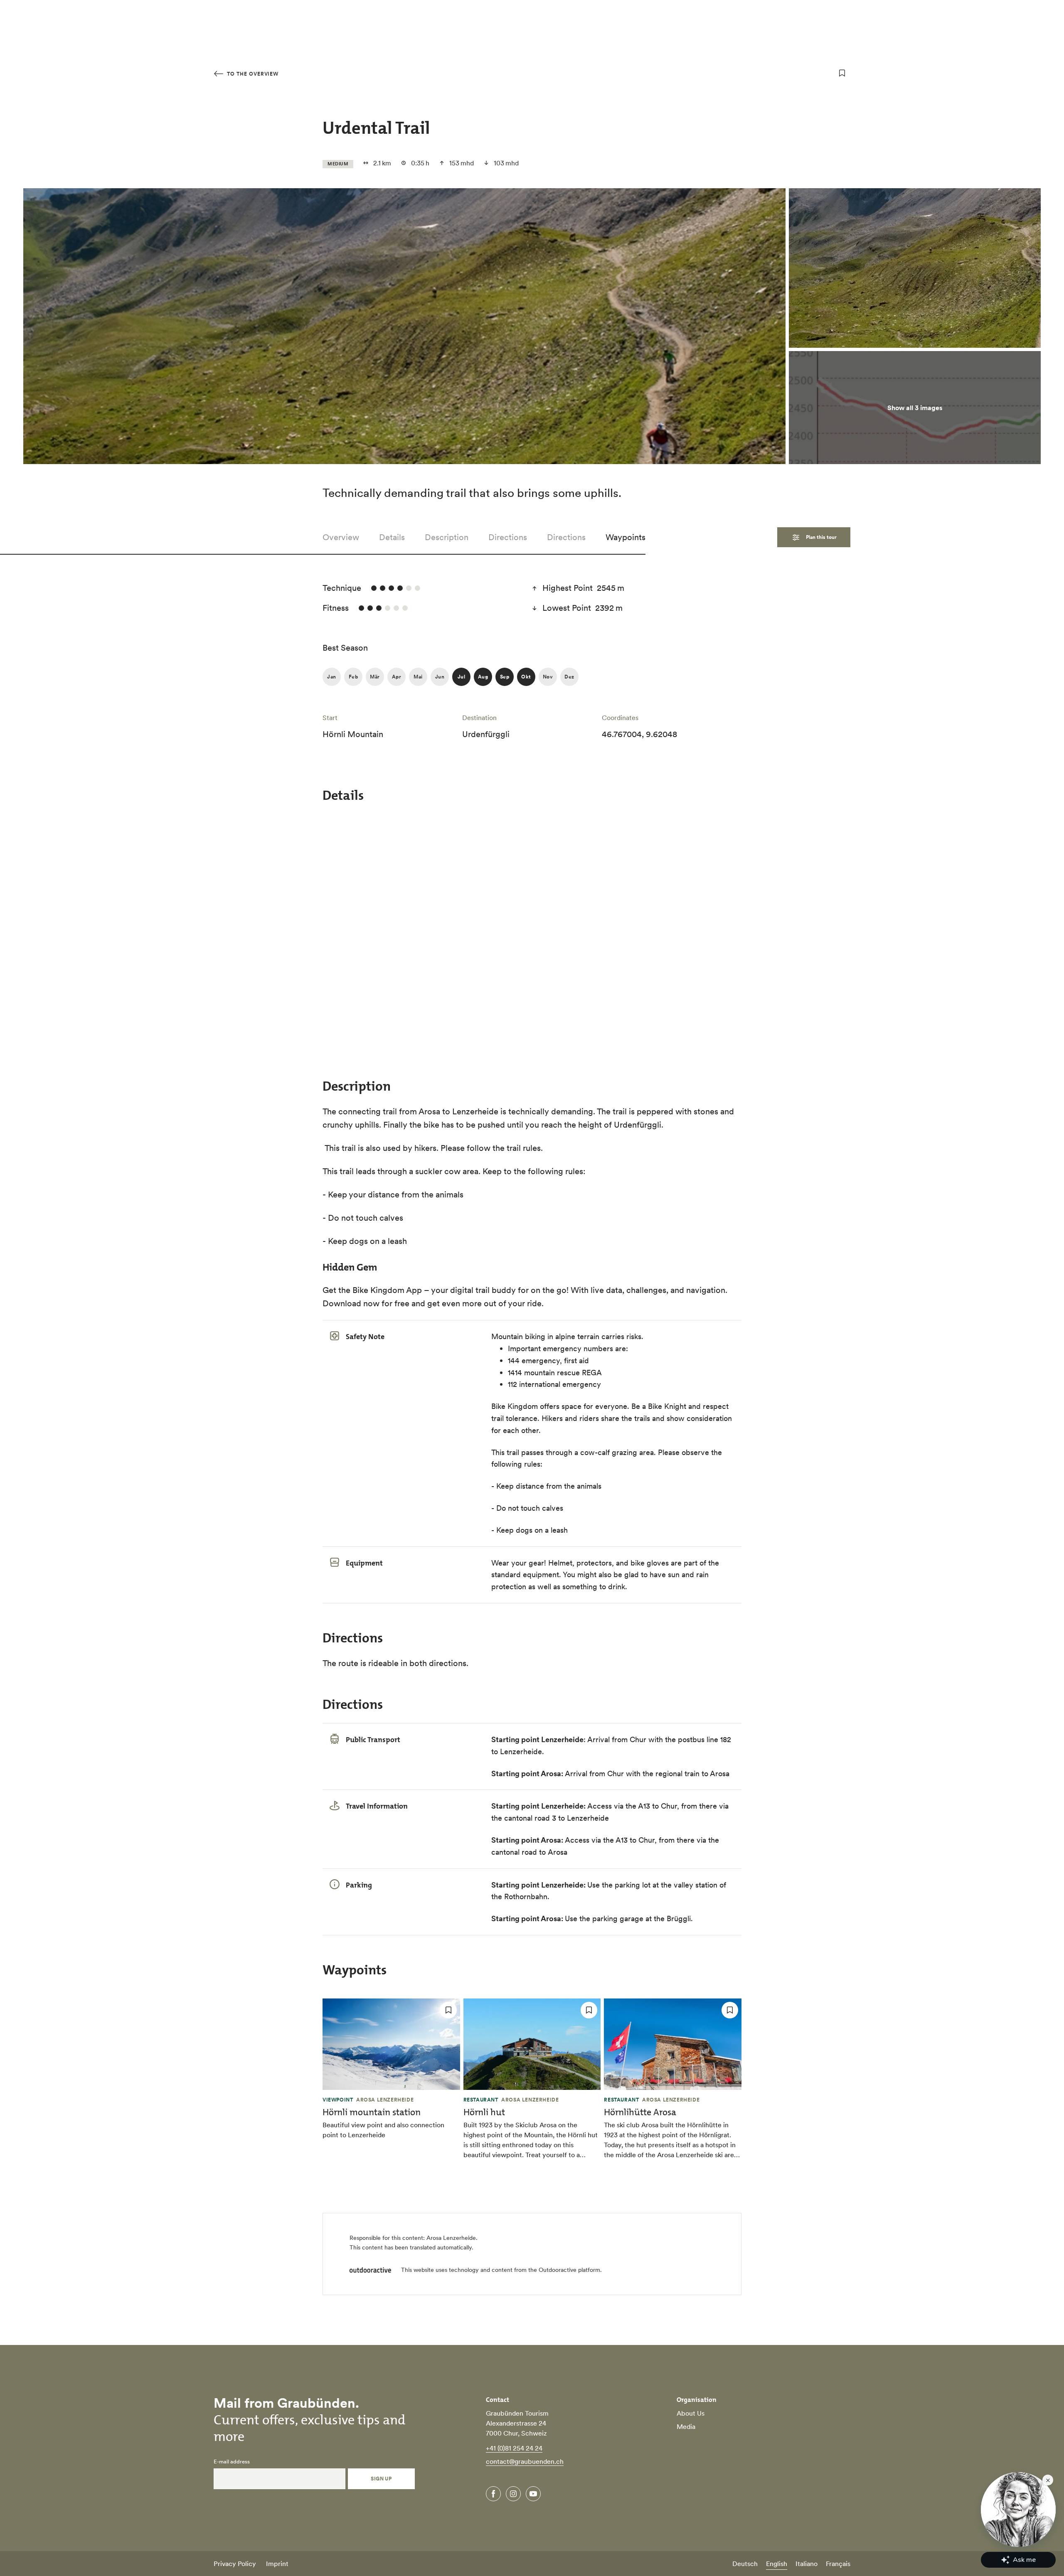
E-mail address (232, 2462)
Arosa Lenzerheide (451, 2238)
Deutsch (745, 2564)
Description (447, 537)
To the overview (252, 74)
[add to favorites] (842, 73)
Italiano (807, 2564)
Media (686, 2426)
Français (838, 2564)
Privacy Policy (235, 2564)
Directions (508, 537)
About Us (691, 2413)
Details (392, 537)
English (777, 2564)
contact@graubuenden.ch (525, 2461)
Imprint (277, 2564)
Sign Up (381, 2479)
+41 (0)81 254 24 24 (514, 2448)
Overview (341, 537)
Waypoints (626, 537)
